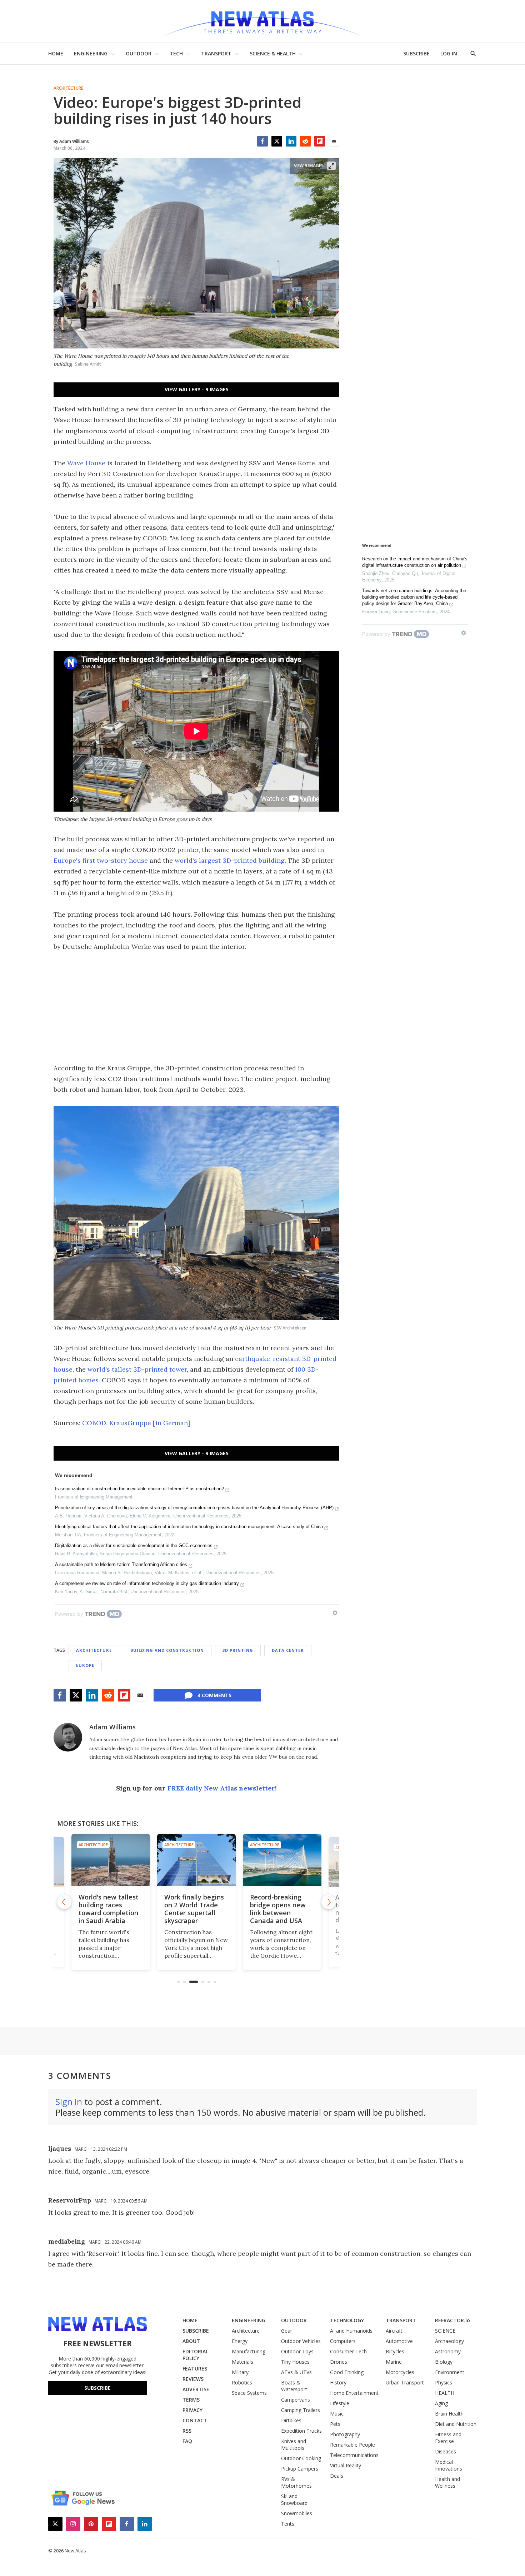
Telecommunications (354, 2455)
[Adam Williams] (68, 1737)
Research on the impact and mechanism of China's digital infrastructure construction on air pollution (415, 562)
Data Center (288, 1650)
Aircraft (394, 2331)
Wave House (86, 463)
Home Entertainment (354, 2393)
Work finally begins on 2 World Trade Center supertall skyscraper (108, 1909)
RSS (187, 2431)
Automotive (399, 2341)
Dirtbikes (291, 2420)
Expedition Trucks (301, 2431)
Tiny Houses (295, 2362)
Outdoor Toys (297, 2351)
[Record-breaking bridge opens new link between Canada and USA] (196, 1860)
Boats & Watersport (294, 2386)
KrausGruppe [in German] (150, 1423)
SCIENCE (445, 2331)
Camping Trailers (301, 2410)
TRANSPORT (216, 53)
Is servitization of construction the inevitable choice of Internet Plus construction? (139, 1489)
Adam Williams (112, 1727)
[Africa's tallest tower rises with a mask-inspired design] (282, 1860)
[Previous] (64, 1902)
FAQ (187, 2441)
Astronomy (448, 2351)
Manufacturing (249, 2351)
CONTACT (195, 2420)
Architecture (68, 88)
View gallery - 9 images (197, 389)
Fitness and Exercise (448, 2438)
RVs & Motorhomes (296, 2482)
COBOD (94, 1423)
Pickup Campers (300, 2469)
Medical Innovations (449, 2465)
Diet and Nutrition (456, 2424)
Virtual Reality (346, 2465)
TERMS (191, 2400)
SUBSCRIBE (416, 53)
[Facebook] (262, 141)
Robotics (242, 2382)
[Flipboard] (320, 141)
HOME (56, 53)
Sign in (69, 2102)
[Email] (334, 141)
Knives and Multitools (294, 2444)
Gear (287, 2331)
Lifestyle (340, 2403)
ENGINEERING (91, 53)
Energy (240, 2341)
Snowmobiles (297, 2513)
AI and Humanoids (351, 2331)
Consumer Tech (348, 2351)
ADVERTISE (196, 2389)
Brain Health (449, 2414)
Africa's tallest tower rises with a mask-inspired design (278, 1909)
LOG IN (449, 53)
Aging (441, 2403)
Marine (394, 2362)
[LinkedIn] (291, 141)
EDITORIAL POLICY (195, 2355)
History (338, 2382)
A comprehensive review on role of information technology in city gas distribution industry (147, 1583)
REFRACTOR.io (452, 2320)
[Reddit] (305, 141)
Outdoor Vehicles (301, 2341)
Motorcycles (400, 2372)
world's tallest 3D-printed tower (137, 1369)
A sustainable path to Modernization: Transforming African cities (121, 1564)
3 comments (214, 1695)
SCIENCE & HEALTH (273, 53)
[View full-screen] (331, 166)
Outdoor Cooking (301, 2458)
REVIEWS (193, 2379)
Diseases (446, 2451)
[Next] (329, 1902)
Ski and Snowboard (294, 2500)
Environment (450, 2372)
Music (337, 2414)
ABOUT (191, 2341)
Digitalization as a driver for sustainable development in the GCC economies (134, 1545)
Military (240, 2372)
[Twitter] (277, 141)
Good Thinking (347, 2372)
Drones (339, 2362)
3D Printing (238, 1650)
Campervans (296, 2400)
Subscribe (97, 2388)
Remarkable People (352, 2445)
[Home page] (262, 21)
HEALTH (445, 2393)
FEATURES (195, 2369)
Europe (85, 1665)
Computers (343, 2341)
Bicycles (395, 2351)
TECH (176, 53)
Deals (337, 2476)
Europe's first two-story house (101, 860)
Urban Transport (405, 2382)
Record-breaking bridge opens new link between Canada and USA (192, 1909)
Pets (335, 2424)
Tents (288, 2524)
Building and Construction (167, 1650)
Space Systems (249, 2393)
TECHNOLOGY (347, 2320)
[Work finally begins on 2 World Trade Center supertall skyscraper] (111, 1860)
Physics (444, 2382)
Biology (444, 2362)
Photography (345, 2434)
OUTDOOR (139, 53)
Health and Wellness (447, 2482)
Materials (242, 2362)
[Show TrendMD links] (335, 1613)
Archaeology (449, 2341)
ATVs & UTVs (296, 2372)
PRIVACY (192, 2410)
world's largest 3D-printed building (230, 860)
